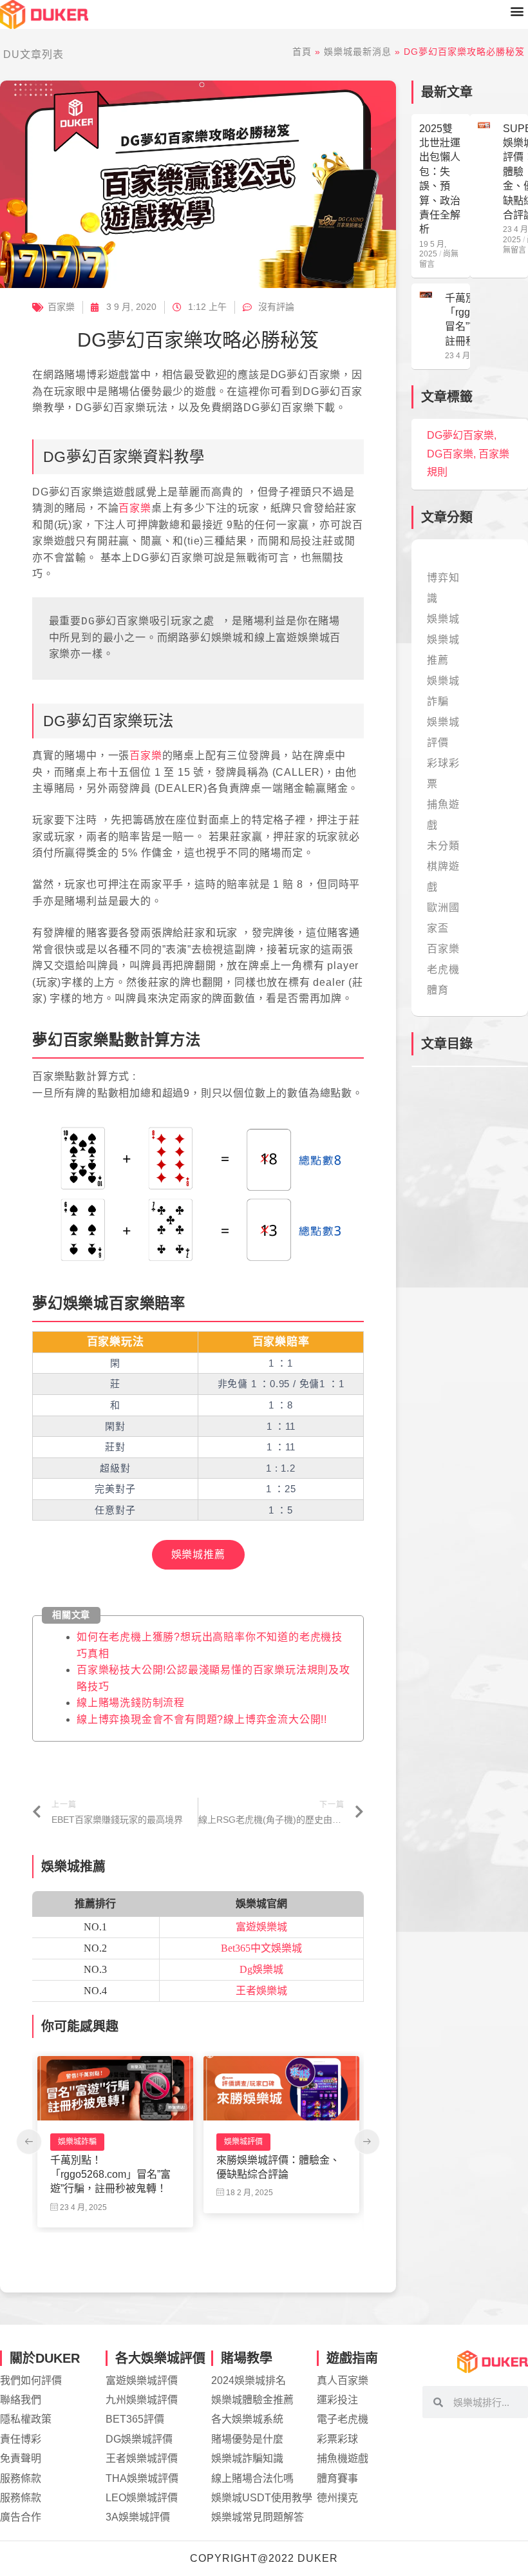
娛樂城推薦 (198, 1554)
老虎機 (236, 2142)
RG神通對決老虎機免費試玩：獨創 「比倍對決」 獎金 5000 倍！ (281, 2175)
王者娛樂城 (261, 1991)
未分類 (443, 846)
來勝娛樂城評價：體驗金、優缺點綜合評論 (112, 2167)
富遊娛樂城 (261, 1927)
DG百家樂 (450, 454)
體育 (438, 990)
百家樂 (61, 307)
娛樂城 (443, 619)
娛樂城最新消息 (358, 52)
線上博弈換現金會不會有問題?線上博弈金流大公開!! (202, 1719)
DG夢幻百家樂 (460, 435)
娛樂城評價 (77, 2142)
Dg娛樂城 (261, 1969)
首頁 (302, 52)
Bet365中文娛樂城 (261, 1948)
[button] (517, 11)
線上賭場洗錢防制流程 (131, 1703)
